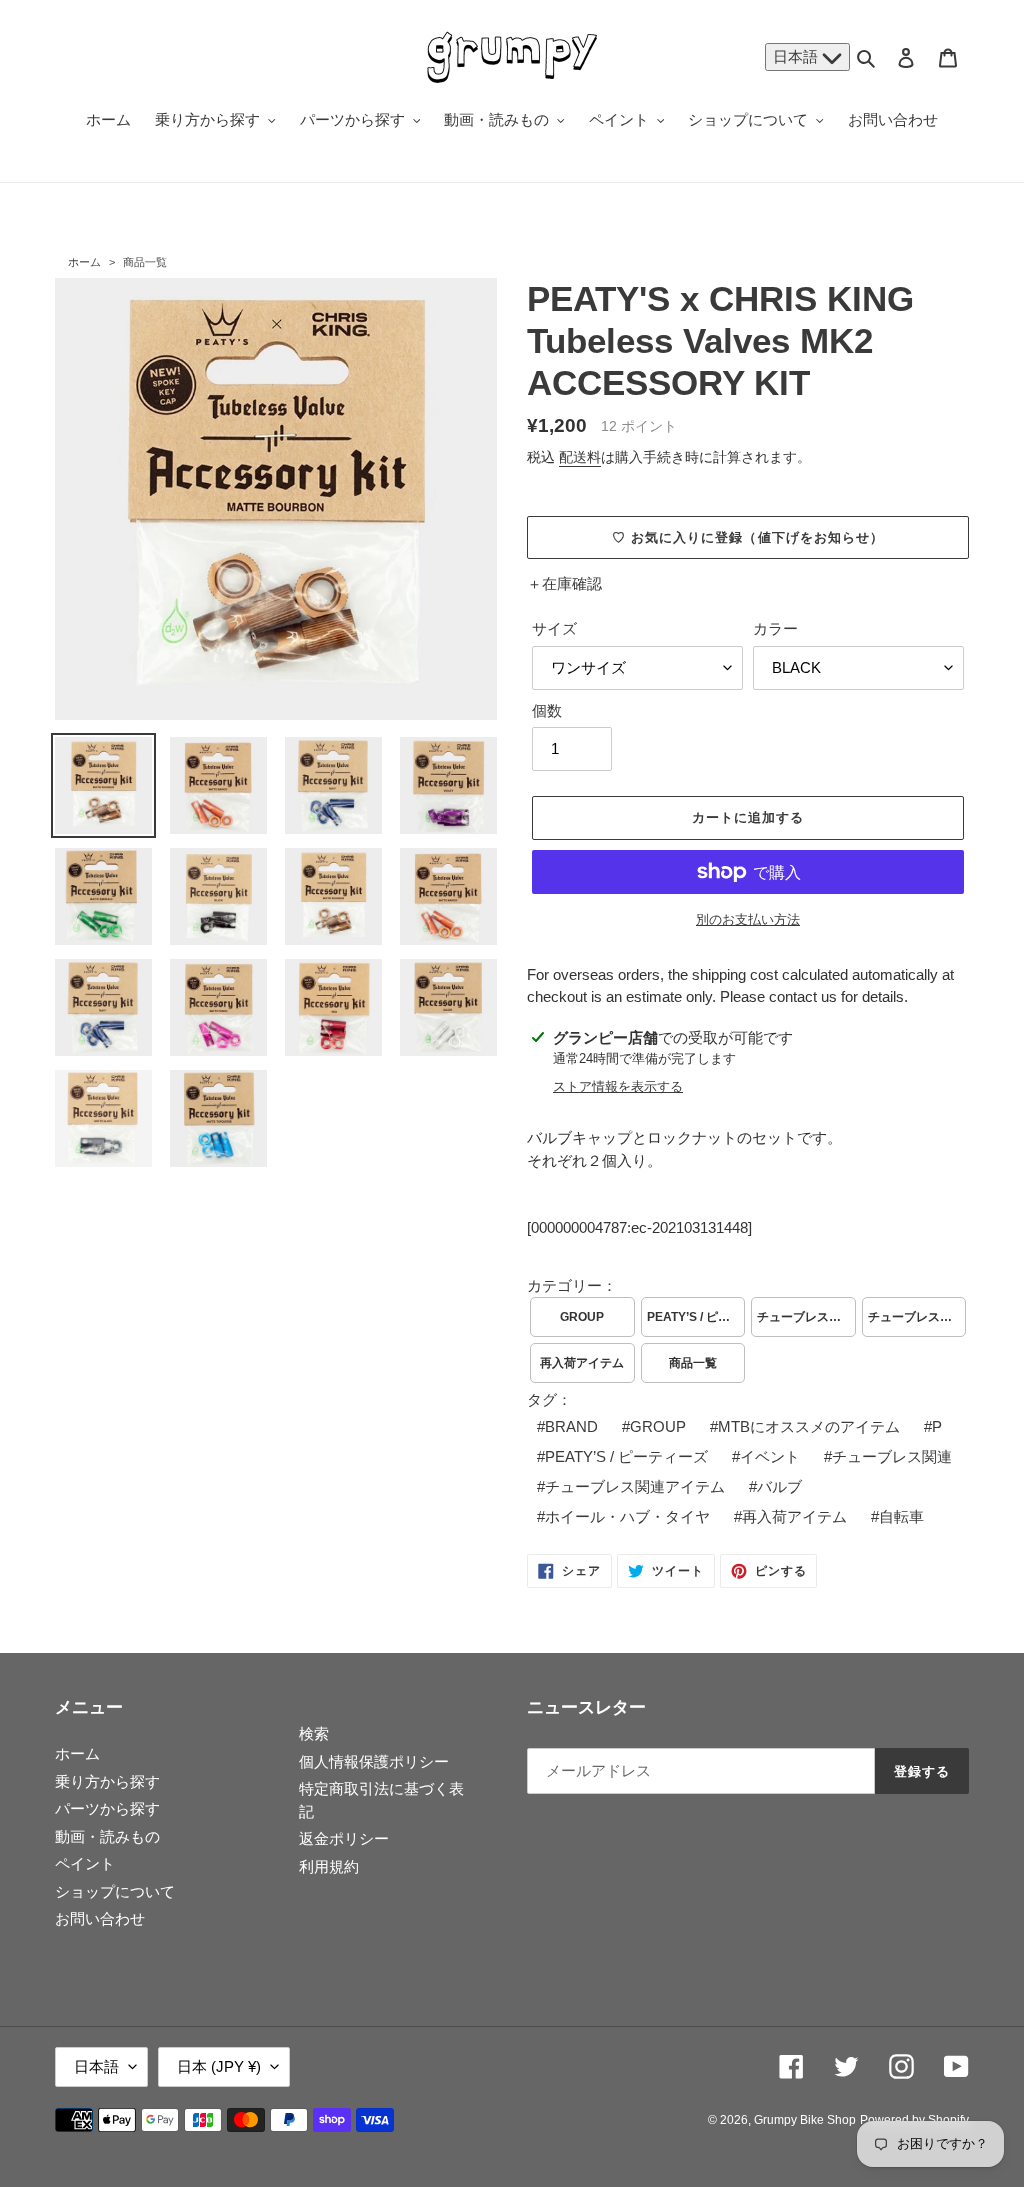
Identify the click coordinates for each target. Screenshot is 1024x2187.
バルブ (779, 1486)
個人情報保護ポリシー (374, 1761)
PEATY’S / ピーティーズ (696, 1317)
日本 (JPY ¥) (219, 2066)
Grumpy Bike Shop (805, 2120)
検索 (314, 1733)
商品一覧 (145, 262)
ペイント (85, 1863)
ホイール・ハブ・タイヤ (627, 1516)
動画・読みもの (107, 1836)
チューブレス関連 (892, 1456)
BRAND (571, 1426)
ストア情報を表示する (618, 1086)
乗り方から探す (107, 1781)
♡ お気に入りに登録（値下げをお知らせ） (748, 537)
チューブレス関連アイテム (635, 1486)
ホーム (84, 262)
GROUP (582, 1317)
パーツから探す (107, 1808)
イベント (770, 1456)
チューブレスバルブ (806, 1317)
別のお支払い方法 (748, 919)
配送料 (580, 457)
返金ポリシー (344, 1838)
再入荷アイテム (582, 1363)
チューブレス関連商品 (917, 1317)
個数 (547, 710)
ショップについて (115, 1891)
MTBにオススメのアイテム (809, 1426)
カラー (775, 628)
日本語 (797, 56)
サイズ (554, 628)
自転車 (901, 1516)
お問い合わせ (100, 1918)
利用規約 (329, 1866)
